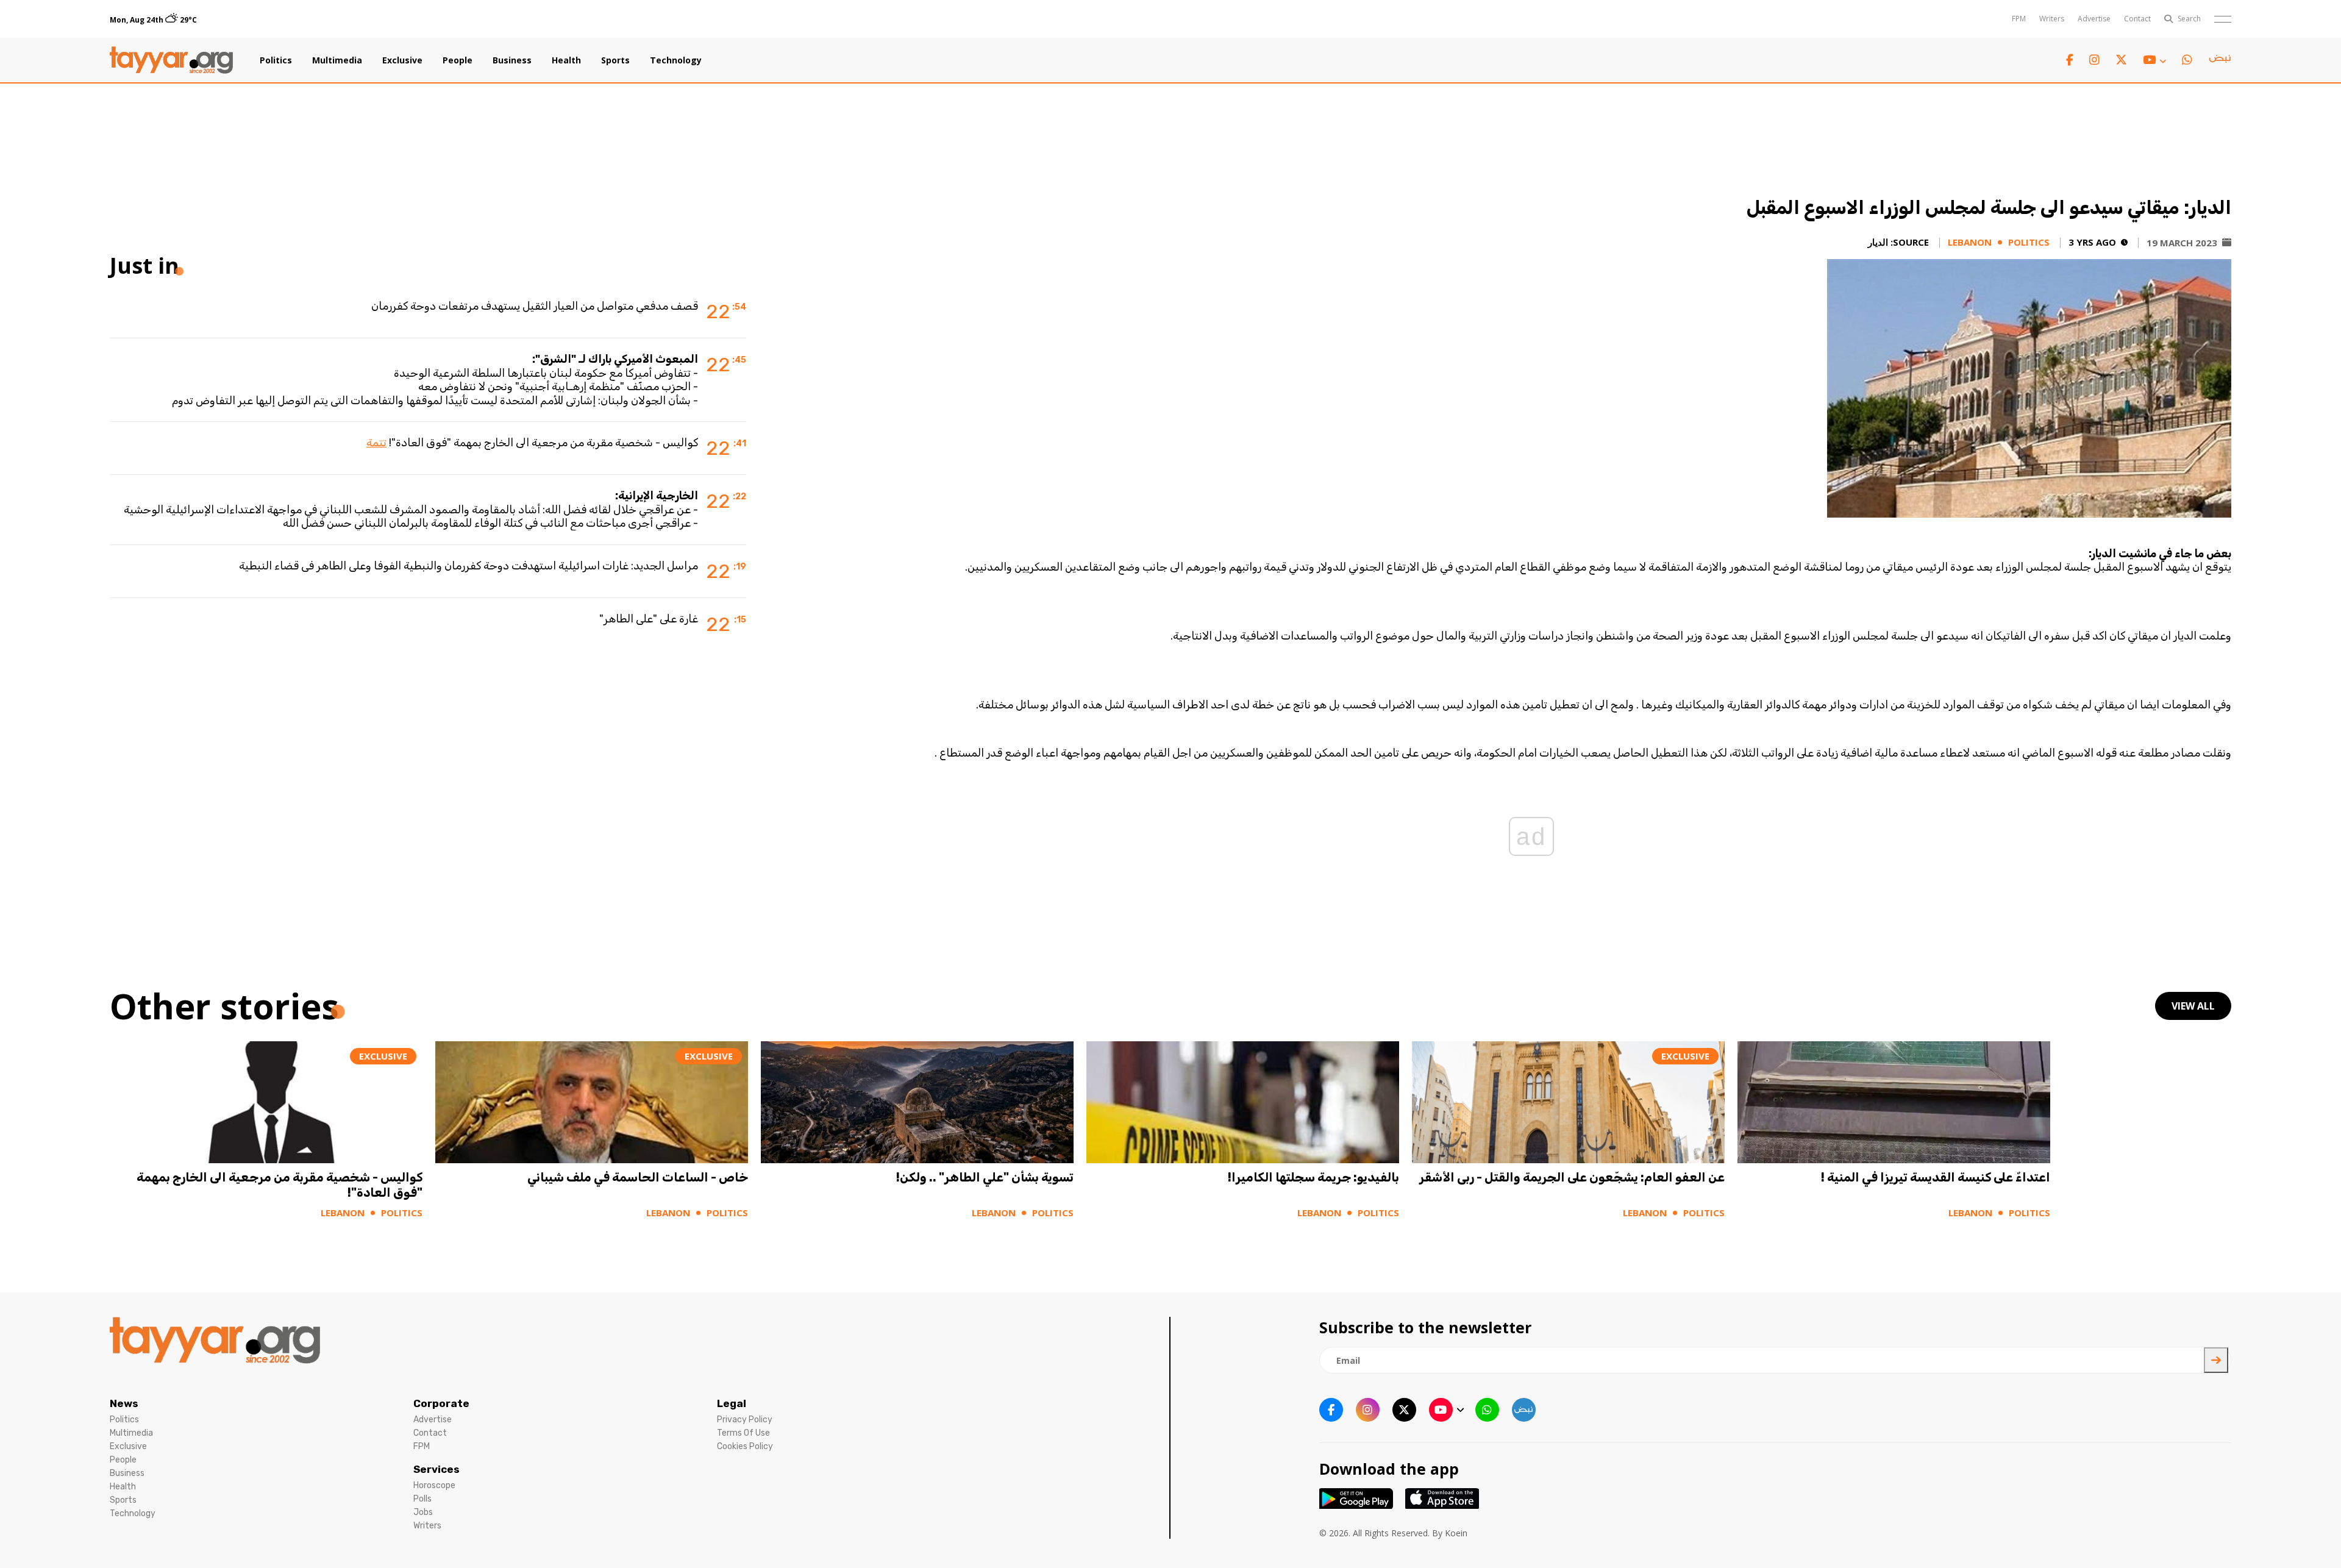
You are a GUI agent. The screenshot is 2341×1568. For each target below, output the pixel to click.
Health (566, 60)
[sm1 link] (2220, 60)
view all (2193, 1006)
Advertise (2094, 19)
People (458, 60)
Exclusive (402, 60)
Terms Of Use (743, 1433)
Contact (2137, 19)
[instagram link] (2094, 60)
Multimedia (337, 60)
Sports (615, 60)
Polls (422, 1499)
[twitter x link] (2121, 60)
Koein (1456, 1533)
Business (512, 60)
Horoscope (434, 1485)
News (124, 1403)
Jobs (423, 1512)
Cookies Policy (745, 1446)
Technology (676, 60)
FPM (2019, 19)
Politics (276, 60)
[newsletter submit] (2216, 1360)
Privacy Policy (745, 1420)
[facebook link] (2070, 60)
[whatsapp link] (2187, 60)
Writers (2052, 19)
